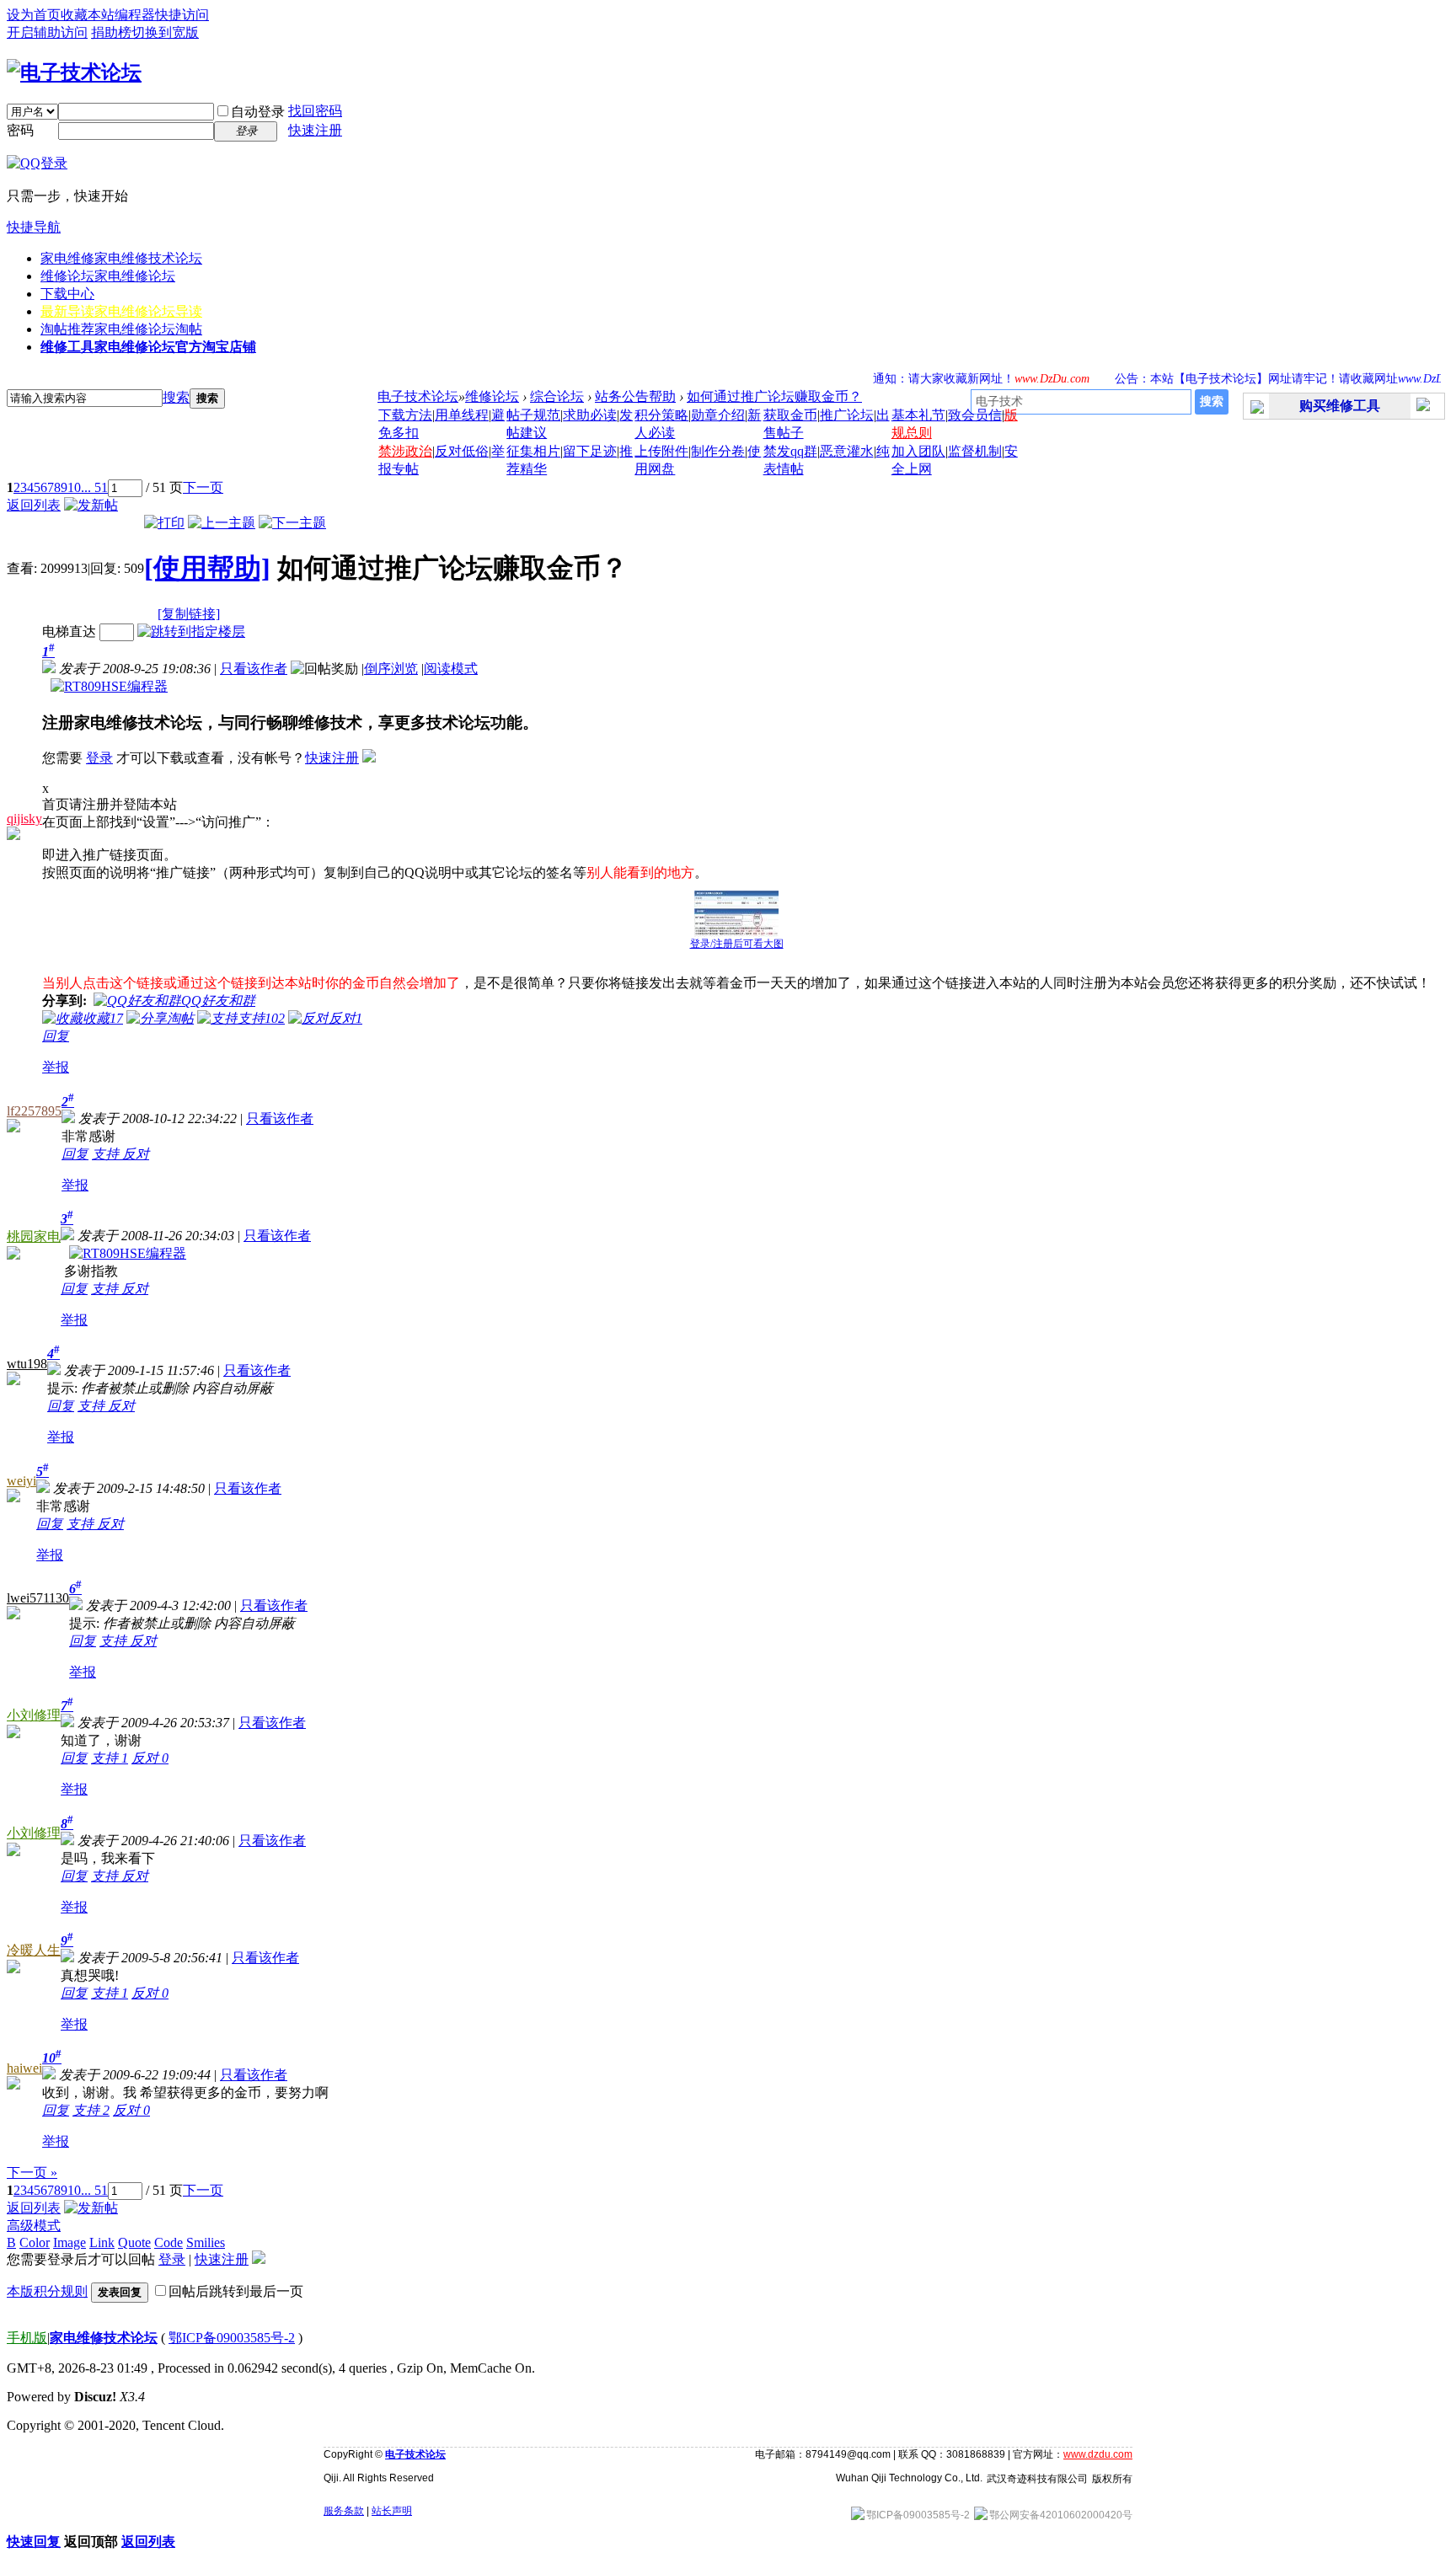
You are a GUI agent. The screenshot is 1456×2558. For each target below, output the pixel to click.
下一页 (203, 487)
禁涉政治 (405, 451)
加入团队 (918, 451)
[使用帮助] (207, 568)
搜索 (176, 397)
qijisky (24, 819)
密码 (20, 130)
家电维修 (121, 258)
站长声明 (392, 2511)
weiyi (21, 1481)
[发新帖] (91, 505)
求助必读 (590, 415)
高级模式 (34, 2226)
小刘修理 (34, 1715)
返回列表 (34, 505)
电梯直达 (69, 631)
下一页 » (32, 2173)
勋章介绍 (718, 415)
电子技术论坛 (418, 396)
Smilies (206, 2242)
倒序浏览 (391, 669)
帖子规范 (533, 415)
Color (35, 2242)
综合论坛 (557, 396)
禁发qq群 (790, 451)
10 (74, 487)
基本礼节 (918, 415)
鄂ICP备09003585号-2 (232, 2338)
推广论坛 (847, 415)
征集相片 (533, 451)
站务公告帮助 (635, 396)
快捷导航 (34, 227)
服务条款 (344, 2511)
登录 (99, 758)
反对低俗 (462, 451)
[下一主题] (292, 523)
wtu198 (27, 1364)
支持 (107, 1154)
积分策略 (661, 415)
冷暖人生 (34, 1950)
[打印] (164, 523)
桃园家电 (34, 1236)
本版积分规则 (47, 2291)
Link (102, 2242)
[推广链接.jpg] (736, 914)
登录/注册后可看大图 (737, 944)
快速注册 (315, 130)
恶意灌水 (847, 451)
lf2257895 (34, 1111)
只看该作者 (254, 669)
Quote (134, 2242)
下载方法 (405, 415)
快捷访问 (182, 15)
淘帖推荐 (121, 329)
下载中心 (67, 294)
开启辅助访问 (47, 32)
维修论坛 (108, 276)
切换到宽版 (165, 32)
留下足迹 (590, 451)
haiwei (24, 2068)
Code (169, 2242)
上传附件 (661, 451)
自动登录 (258, 112)
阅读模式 (451, 669)
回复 (56, 1036)
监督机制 (975, 451)
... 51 (94, 487)
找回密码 (315, 111)
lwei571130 (38, 1598)
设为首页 (34, 15)
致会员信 (975, 415)
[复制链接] (189, 614)
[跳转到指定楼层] (191, 631)
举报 (56, 1067)
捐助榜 (111, 32)
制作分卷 (718, 451)
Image (70, 2242)
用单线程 (462, 415)
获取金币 (790, 415)
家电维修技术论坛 (104, 2338)
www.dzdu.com (1098, 2454)
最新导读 (121, 311)
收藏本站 (88, 15)
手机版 (27, 2338)
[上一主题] (222, 523)
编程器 (135, 15)
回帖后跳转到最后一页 (236, 2291)
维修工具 (148, 347)
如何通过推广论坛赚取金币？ (774, 396)
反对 (136, 1154)
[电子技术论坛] (74, 72)
